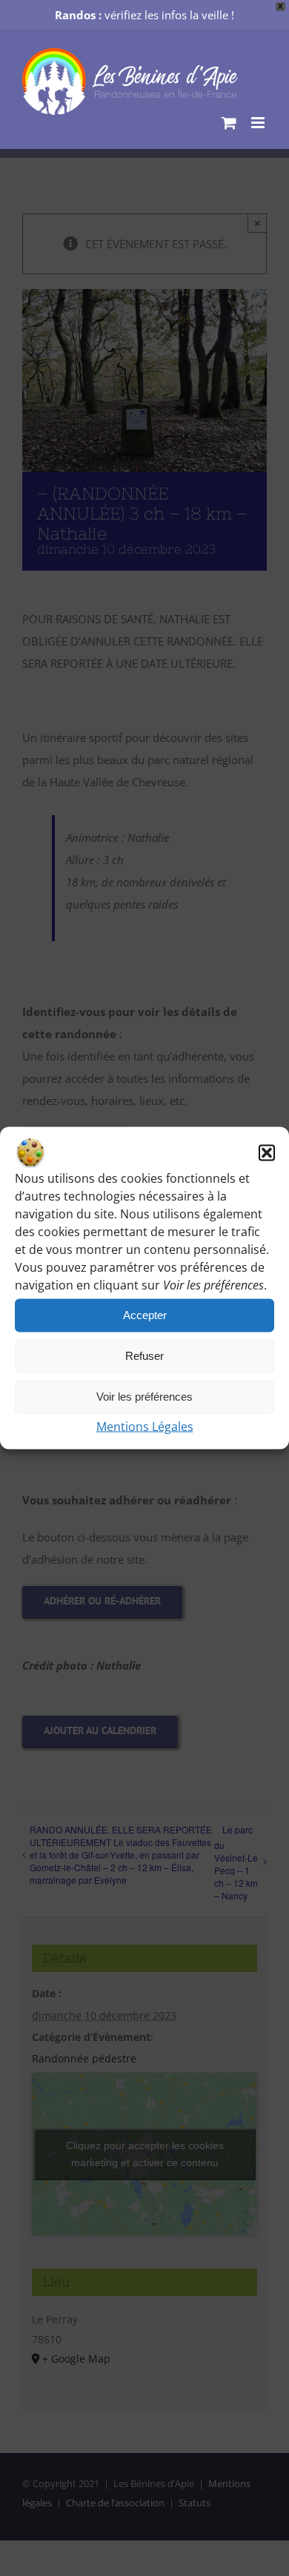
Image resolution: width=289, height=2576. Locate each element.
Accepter (145, 1315)
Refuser (144, 1356)
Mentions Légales (145, 1426)
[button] (267, 1152)
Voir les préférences (144, 1397)
